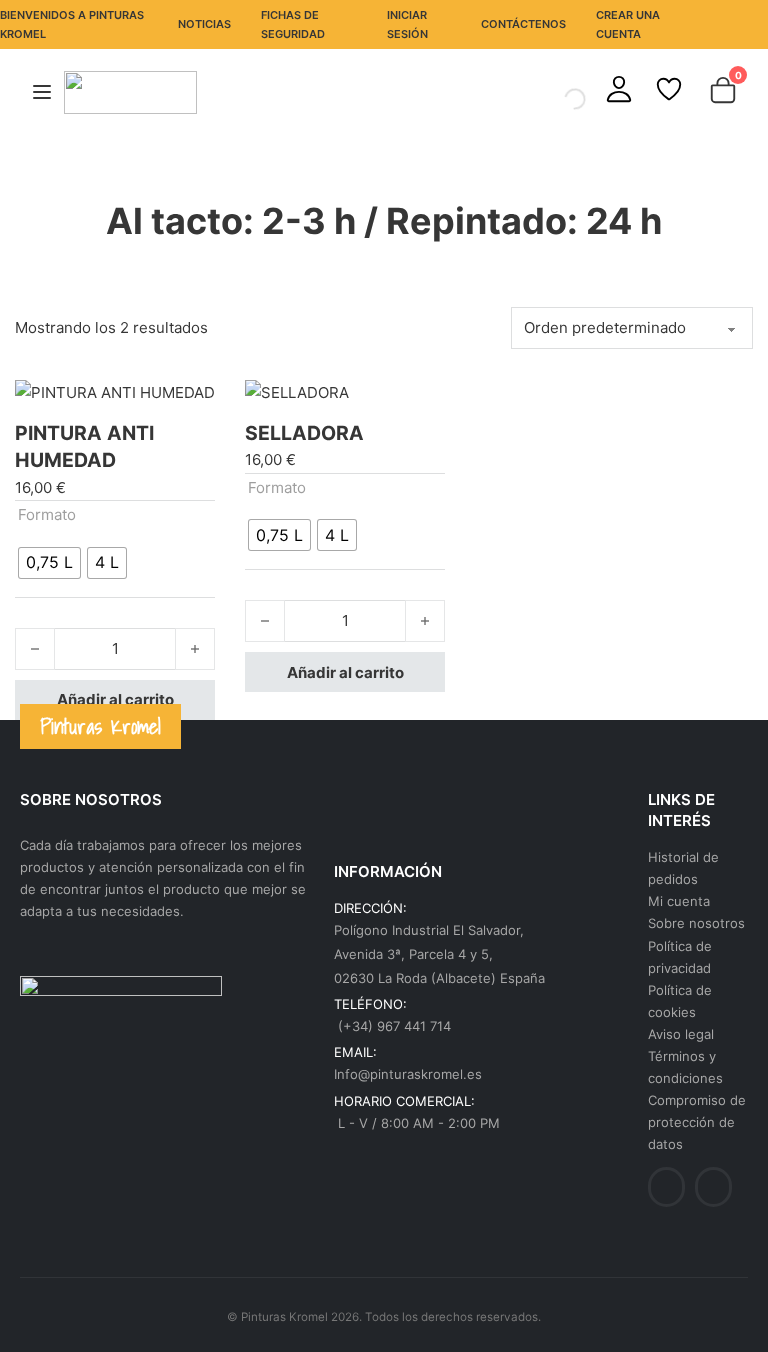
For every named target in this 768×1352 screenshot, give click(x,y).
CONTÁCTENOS (523, 24)
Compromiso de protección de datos (697, 1122)
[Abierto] (42, 93)
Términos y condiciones (685, 1067)
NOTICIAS (204, 24)
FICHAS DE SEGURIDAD (293, 24)
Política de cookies (680, 1001)
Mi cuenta (679, 901)
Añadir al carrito (115, 699)
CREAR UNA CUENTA (628, 24)
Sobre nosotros (696, 923)
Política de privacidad (680, 957)
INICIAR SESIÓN (407, 24)
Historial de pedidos (683, 868)
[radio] (49, 563)
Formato (47, 514)
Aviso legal (681, 1034)
